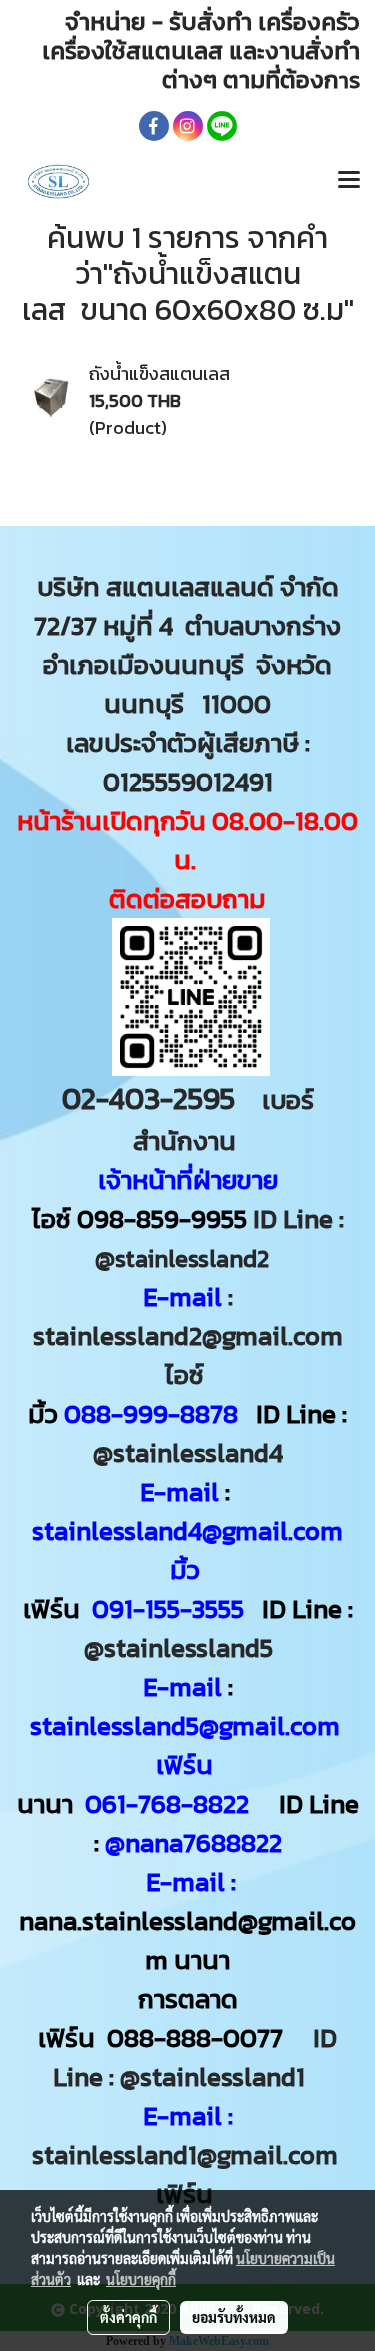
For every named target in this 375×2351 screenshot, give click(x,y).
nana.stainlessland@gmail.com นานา (187, 1940)
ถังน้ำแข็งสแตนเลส (159, 373)
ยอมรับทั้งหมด (234, 2317)
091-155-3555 (168, 1608)
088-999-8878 (151, 1413)
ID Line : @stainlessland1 (195, 2057)
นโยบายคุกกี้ (141, 2279)
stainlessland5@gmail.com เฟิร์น (188, 1745)
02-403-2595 (148, 1098)
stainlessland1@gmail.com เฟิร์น (188, 2174)
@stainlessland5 (184, 1647)
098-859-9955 (162, 1218)
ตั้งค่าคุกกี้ (128, 2317)
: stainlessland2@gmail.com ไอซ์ (188, 1335)
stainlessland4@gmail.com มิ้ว (187, 1550)
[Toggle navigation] (349, 181)
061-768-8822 (170, 1803)
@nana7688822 (193, 1842)
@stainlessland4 (188, 1452)
